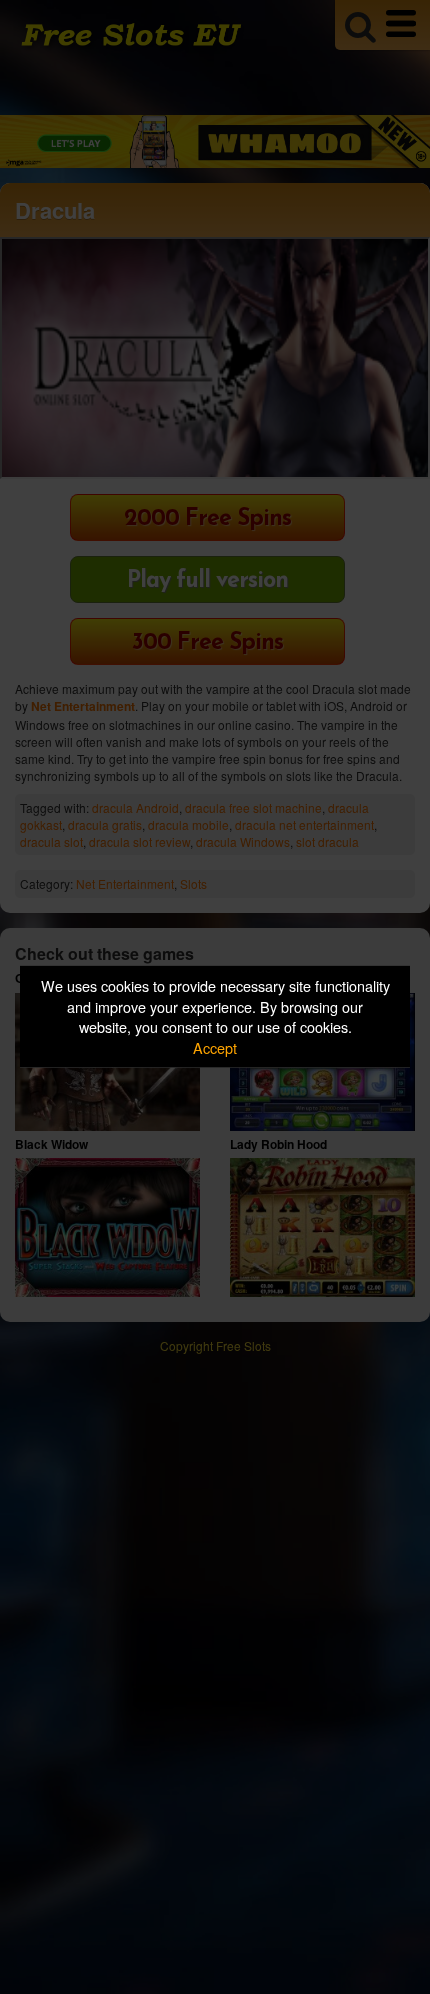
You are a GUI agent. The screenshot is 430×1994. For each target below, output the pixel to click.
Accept (215, 1047)
